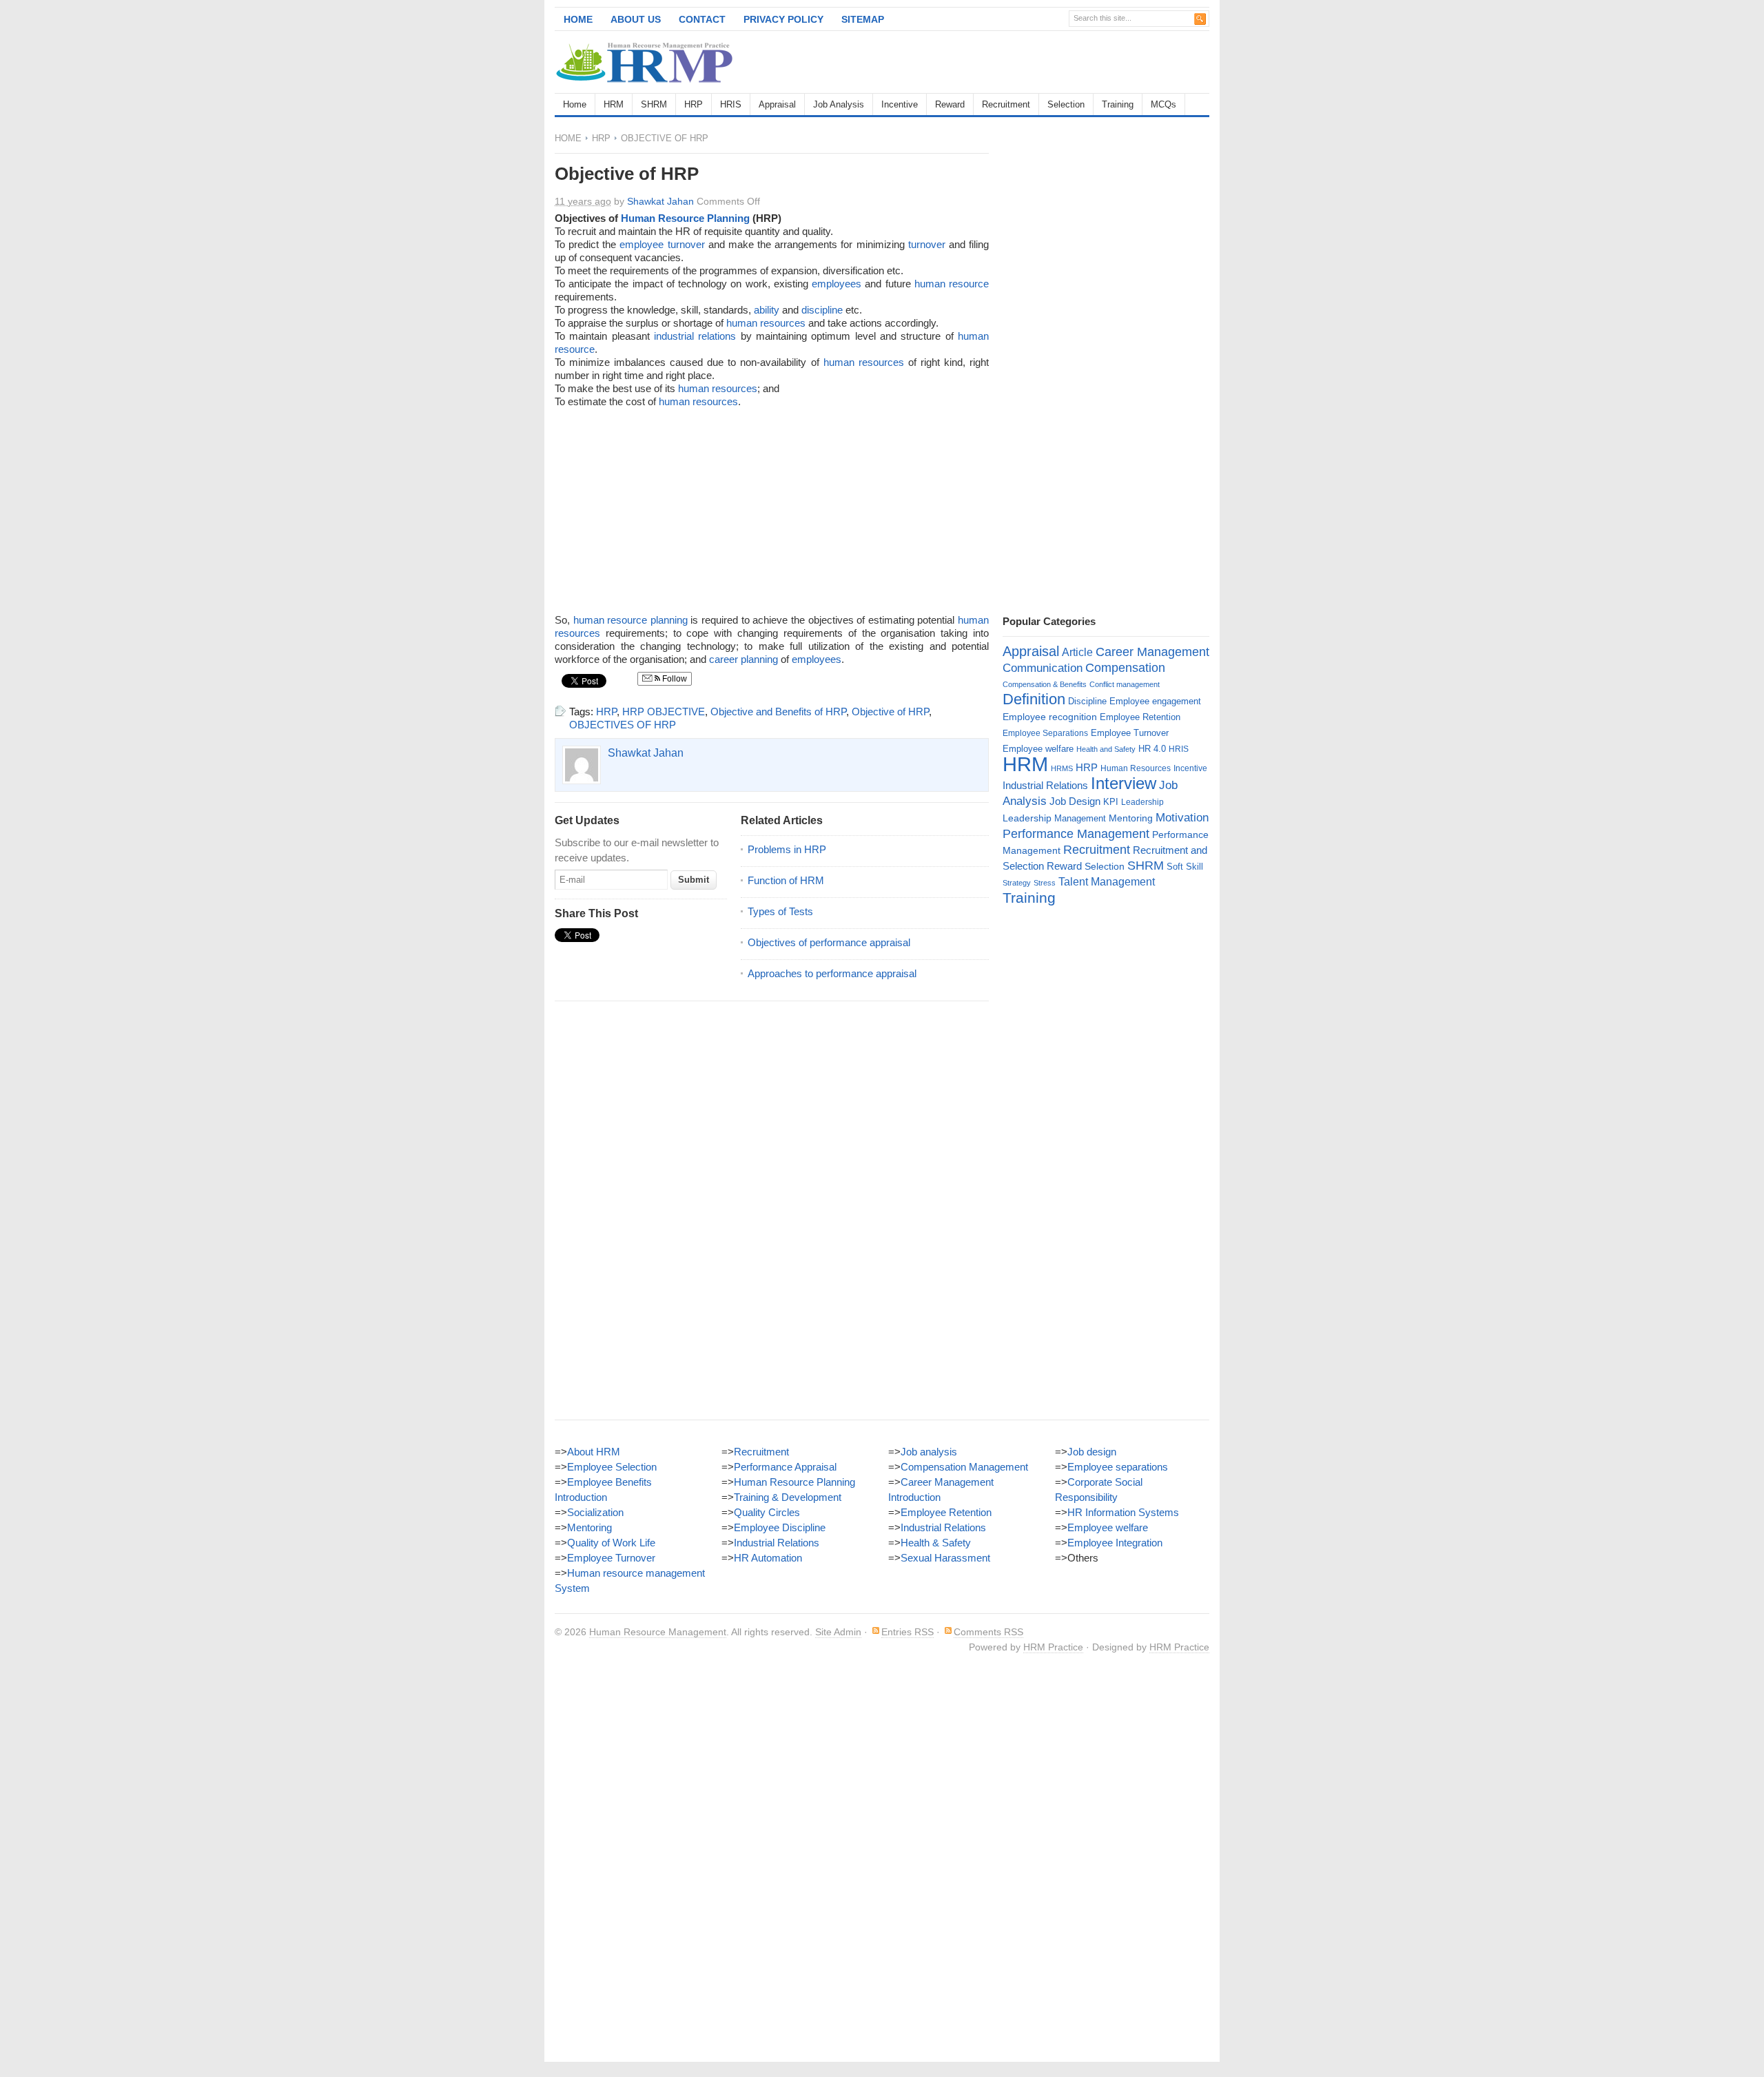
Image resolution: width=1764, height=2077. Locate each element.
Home (578, 19)
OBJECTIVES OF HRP (623, 725)
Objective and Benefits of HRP (778, 712)
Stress (1045, 883)
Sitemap (863, 19)
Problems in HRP (787, 849)
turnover (927, 244)
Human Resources (1136, 768)
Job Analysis (839, 104)
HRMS (1062, 768)
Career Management (1152, 652)
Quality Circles (767, 1512)
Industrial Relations (1045, 786)
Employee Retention (1140, 717)
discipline (822, 310)
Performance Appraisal (785, 1467)
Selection (1066, 104)
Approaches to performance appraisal (832, 973)
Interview (1124, 783)
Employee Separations (1045, 733)
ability (767, 310)
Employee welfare (1038, 749)
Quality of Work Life (611, 1543)
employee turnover (662, 244)
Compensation (1125, 667)
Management (1080, 818)
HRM (614, 104)
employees (837, 284)
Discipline (1087, 701)
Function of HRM (786, 880)
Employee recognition (1050, 717)
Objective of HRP (890, 712)
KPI (1111, 802)
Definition (1034, 699)
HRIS (731, 104)
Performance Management (1076, 834)
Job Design (1075, 801)
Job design (1092, 1452)
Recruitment (1006, 104)
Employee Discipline (780, 1527)
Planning (728, 218)
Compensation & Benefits (1045, 684)
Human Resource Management (658, 1632)
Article (1077, 652)
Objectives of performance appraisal (829, 942)
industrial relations (695, 336)
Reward (950, 104)
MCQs (1163, 104)
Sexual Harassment (945, 1558)
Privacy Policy (783, 19)
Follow (674, 679)
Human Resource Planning (794, 1482)
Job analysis (929, 1452)
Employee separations (1118, 1467)
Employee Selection (612, 1467)
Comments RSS (988, 1632)
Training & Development (788, 1497)
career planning (743, 659)
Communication (1043, 668)
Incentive (900, 104)
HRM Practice (1053, 1647)
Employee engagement (1155, 701)
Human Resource (663, 218)
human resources (766, 323)
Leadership (1142, 802)
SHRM (654, 104)
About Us (636, 19)
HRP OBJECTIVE (664, 712)
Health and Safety (1106, 749)
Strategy (1017, 883)
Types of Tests (780, 911)
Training (1118, 104)
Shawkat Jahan (660, 201)
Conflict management (1125, 684)
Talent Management (1107, 882)
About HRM (594, 1452)
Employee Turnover (1130, 733)
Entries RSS (907, 1632)
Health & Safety (936, 1543)
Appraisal (777, 104)
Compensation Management (964, 1467)
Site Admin (838, 1632)
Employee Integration (1115, 1543)
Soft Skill (1185, 867)
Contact (702, 19)
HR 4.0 (1152, 749)
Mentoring (1131, 818)
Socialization (595, 1512)
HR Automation (768, 1558)
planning (669, 620)
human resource (952, 284)
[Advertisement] (1048, 62)
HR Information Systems (1123, 1512)
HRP (694, 104)
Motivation (1182, 817)
